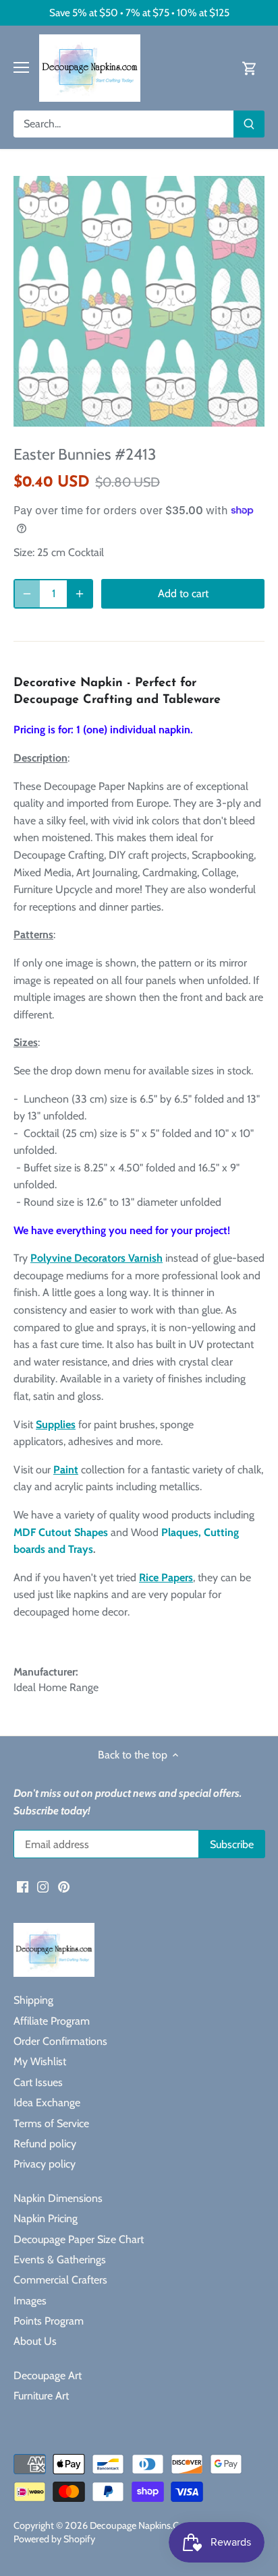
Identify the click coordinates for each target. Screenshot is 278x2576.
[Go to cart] (250, 68)
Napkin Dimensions (58, 2198)
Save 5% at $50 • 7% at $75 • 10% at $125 (139, 12)
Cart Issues (38, 2082)
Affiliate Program (52, 2021)
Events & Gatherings (60, 2260)
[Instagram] (43, 1886)
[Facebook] (23, 1886)
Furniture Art (41, 2396)
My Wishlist (40, 2061)
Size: (24, 552)
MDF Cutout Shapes (61, 1532)
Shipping (33, 2000)
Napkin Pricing (46, 2218)
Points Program (49, 2321)
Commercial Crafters (60, 2280)
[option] (139, 301)
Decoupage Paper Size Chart (79, 2239)
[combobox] (124, 124)
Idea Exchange (47, 2103)
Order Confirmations (60, 2041)
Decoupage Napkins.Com (141, 2525)
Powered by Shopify (54, 2539)
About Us (35, 2341)
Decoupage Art (48, 2375)
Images (30, 2301)
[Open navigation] (21, 67)
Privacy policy (45, 2164)
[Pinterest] (64, 1886)
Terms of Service (51, 2123)
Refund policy (45, 2144)
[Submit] (249, 124)
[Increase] (80, 594)
